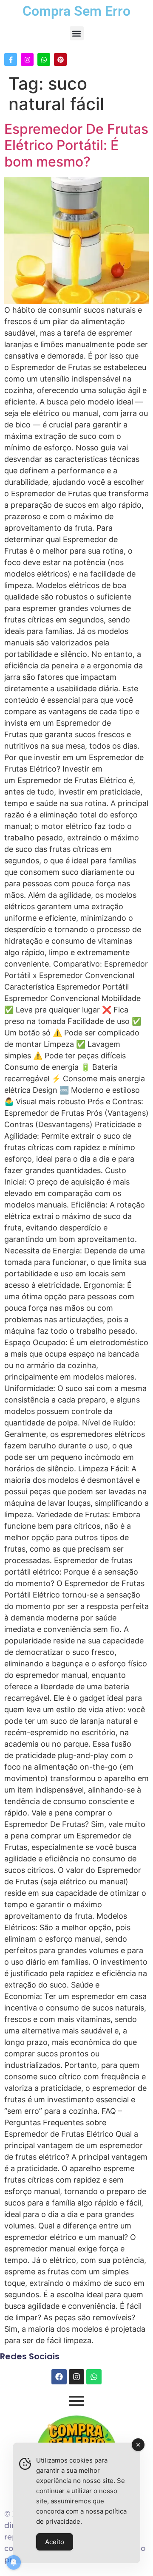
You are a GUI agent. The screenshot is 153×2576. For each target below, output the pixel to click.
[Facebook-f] (11, 59)
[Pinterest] (60, 59)
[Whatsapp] (44, 59)
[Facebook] (59, 2377)
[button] (77, 33)
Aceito (55, 2542)
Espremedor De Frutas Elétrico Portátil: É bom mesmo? (76, 145)
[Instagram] (27, 59)
